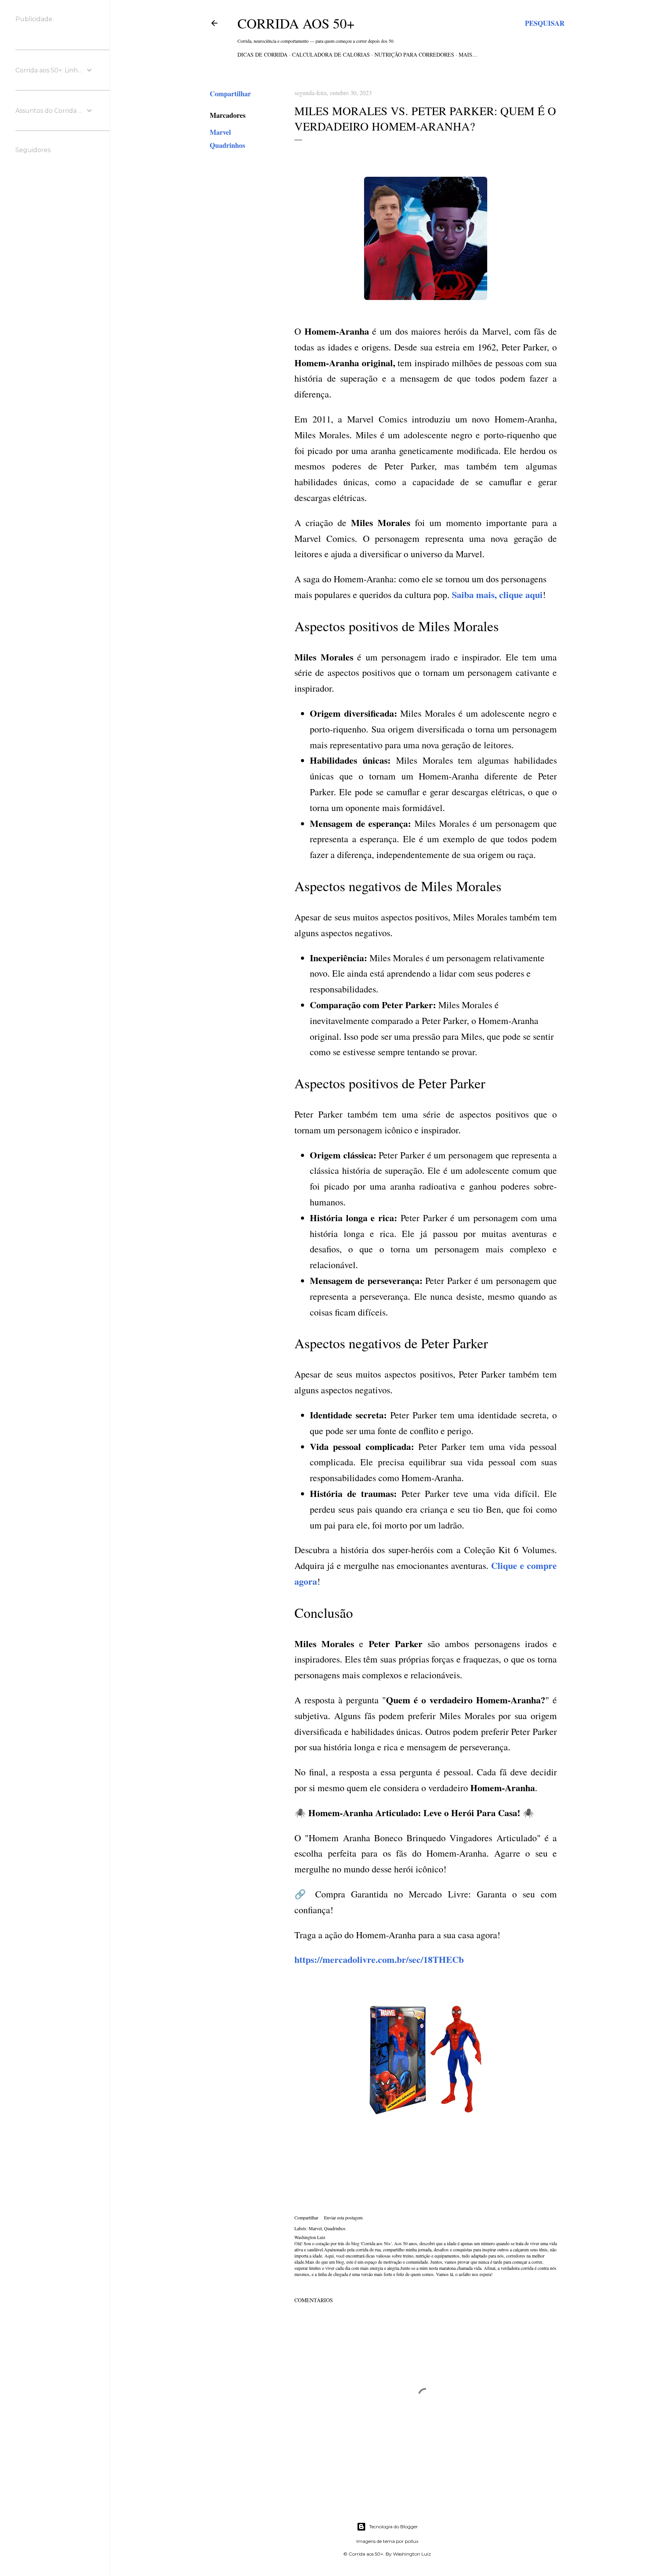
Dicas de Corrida (262, 54)
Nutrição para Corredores (414, 54)
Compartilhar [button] (230, 94)
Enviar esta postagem (343, 2217)
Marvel (220, 132)
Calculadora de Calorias (331, 54)
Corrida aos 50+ (296, 23)
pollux (412, 2541)
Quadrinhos (227, 145)
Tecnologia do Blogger (393, 2527)
